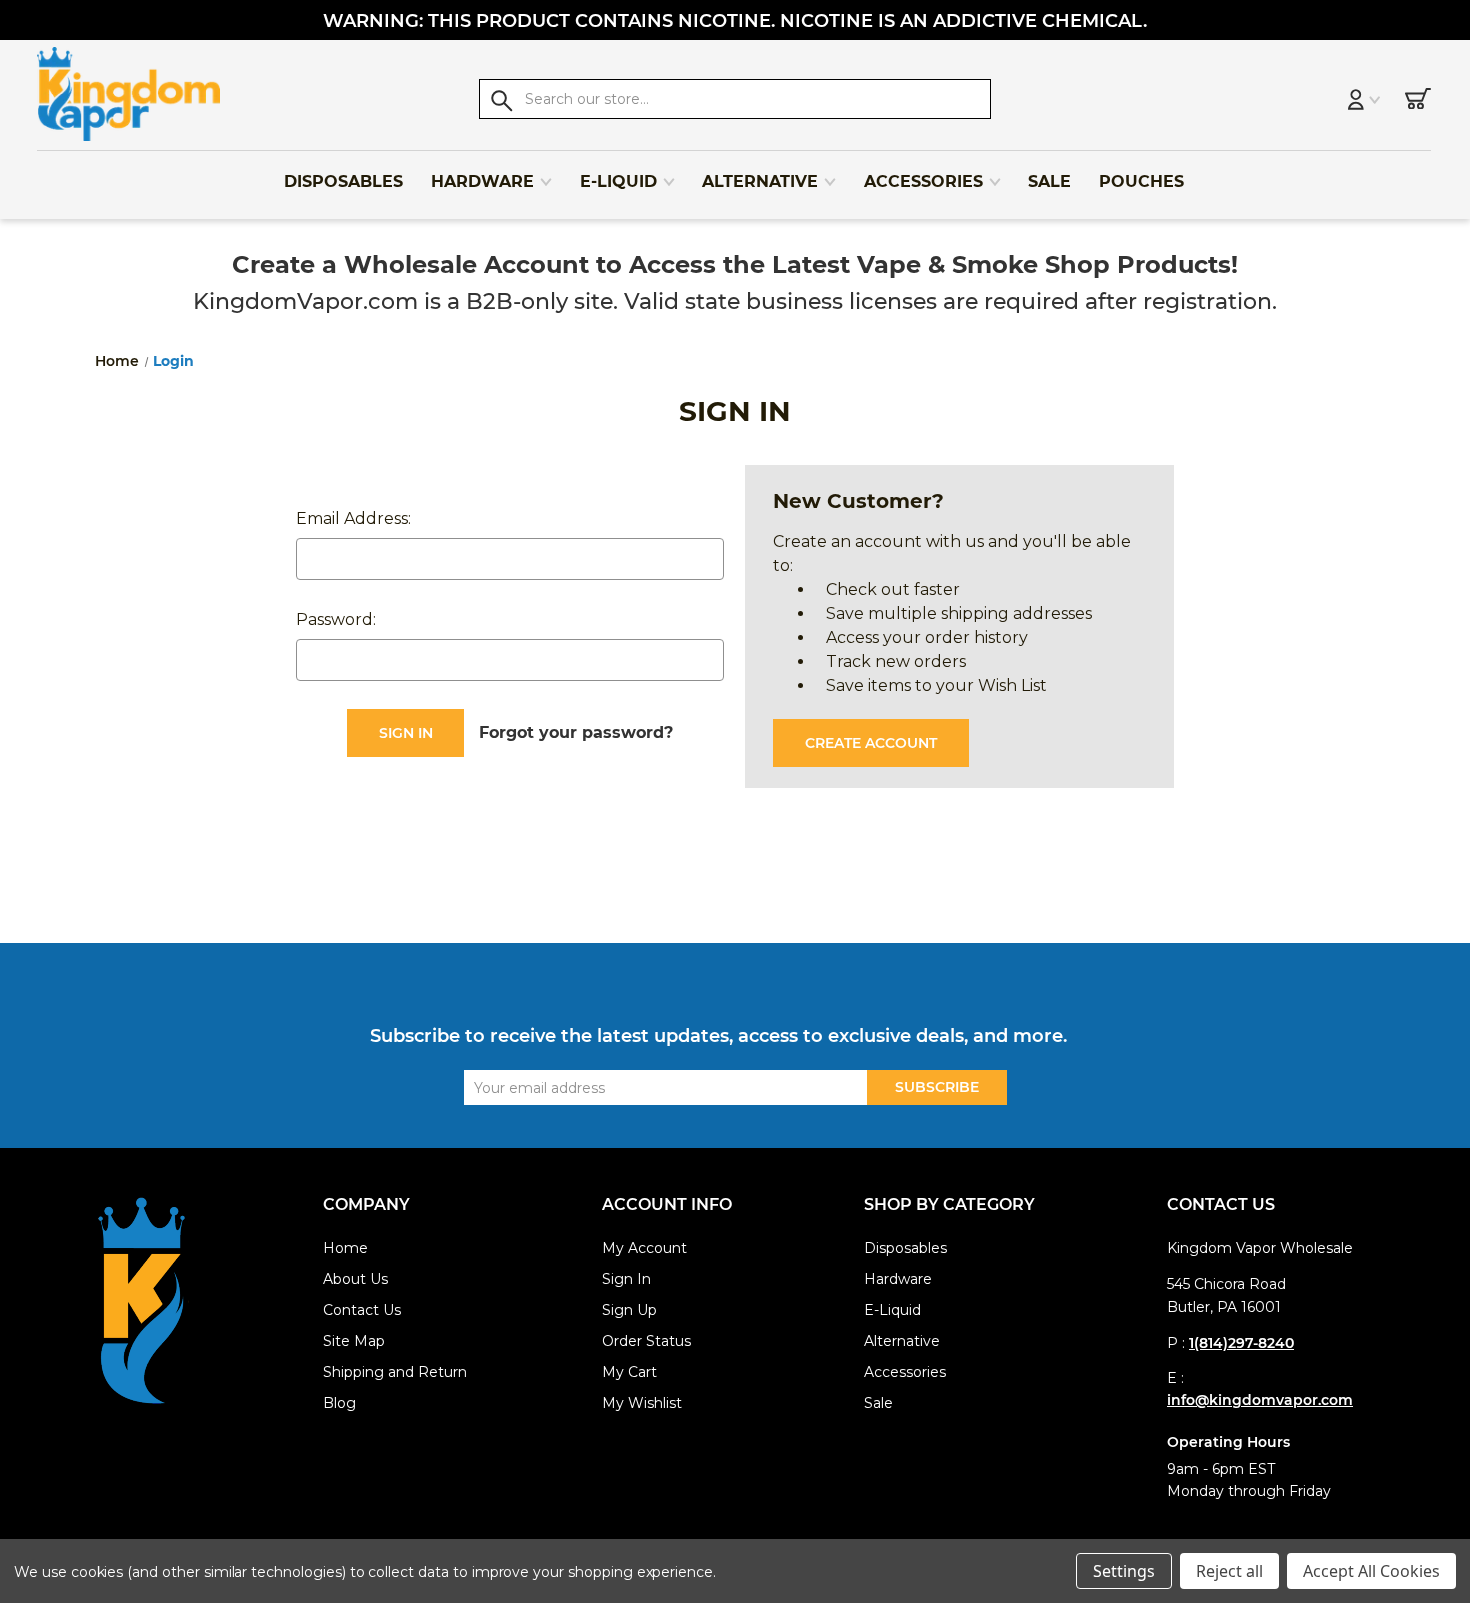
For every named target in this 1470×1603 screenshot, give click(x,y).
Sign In (626, 1279)
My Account (644, 1248)
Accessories (923, 181)
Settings (1124, 1571)
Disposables (343, 181)
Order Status (646, 1341)
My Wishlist (642, 1403)
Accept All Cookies (1371, 1571)
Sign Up (629, 1310)
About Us (355, 1279)
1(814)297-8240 (1241, 1343)
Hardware (482, 181)
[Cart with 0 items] (1418, 102)
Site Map (354, 1341)
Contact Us (362, 1310)
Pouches (1141, 181)
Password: (336, 619)
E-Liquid (618, 181)
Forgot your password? (576, 732)
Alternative (760, 181)
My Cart (629, 1372)
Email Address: (353, 518)
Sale (1049, 181)
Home (345, 1248)
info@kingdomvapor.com (1260, 1400)
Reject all (1229, 1571)
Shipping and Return (395, 1372)
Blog (339, 1403)
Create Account (871, 743)
